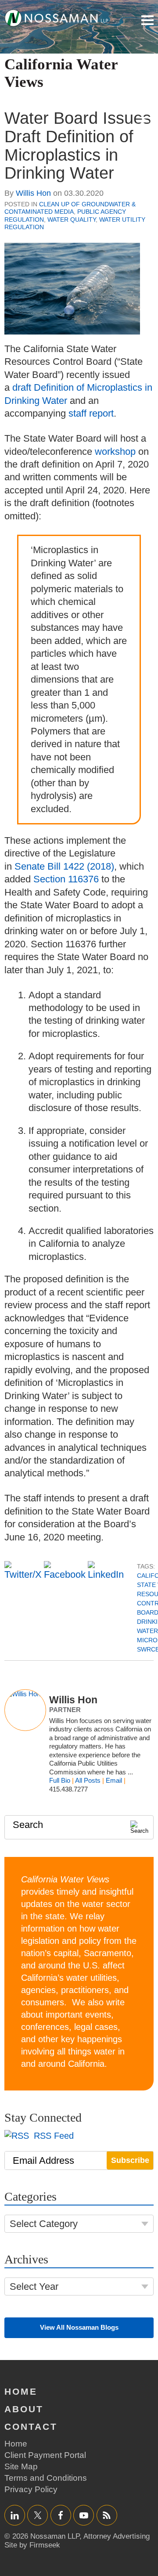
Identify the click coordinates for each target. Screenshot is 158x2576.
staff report (91, 413)
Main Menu (147, 20)
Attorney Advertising (117, 2536)
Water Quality (72, 219)
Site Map (21, 2466)
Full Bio (60, 1780)
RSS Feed (52, 2136)
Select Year (34, 2286)
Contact (31, 2427)
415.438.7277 (68, 1789)
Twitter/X (38, 2515)
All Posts (88, 1780)
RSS (107, 2515)
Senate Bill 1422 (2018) (64, 866)
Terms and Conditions (46, 2478)
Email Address (43, 2160)
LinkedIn (15, 2515)
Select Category (44, 2224)
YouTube (84, 2515)
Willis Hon (33, 193)
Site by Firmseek (32, 2545)
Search (28, 1825)
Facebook (61, 2515)
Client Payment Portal (45, 2455)
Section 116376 (66, 879)
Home (21, 2391)
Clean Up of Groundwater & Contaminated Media (70, 208)
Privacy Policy (31, 2489)
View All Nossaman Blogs (79, 2327)
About (24, 2409)
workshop (115, 452)
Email (114, 1780)
